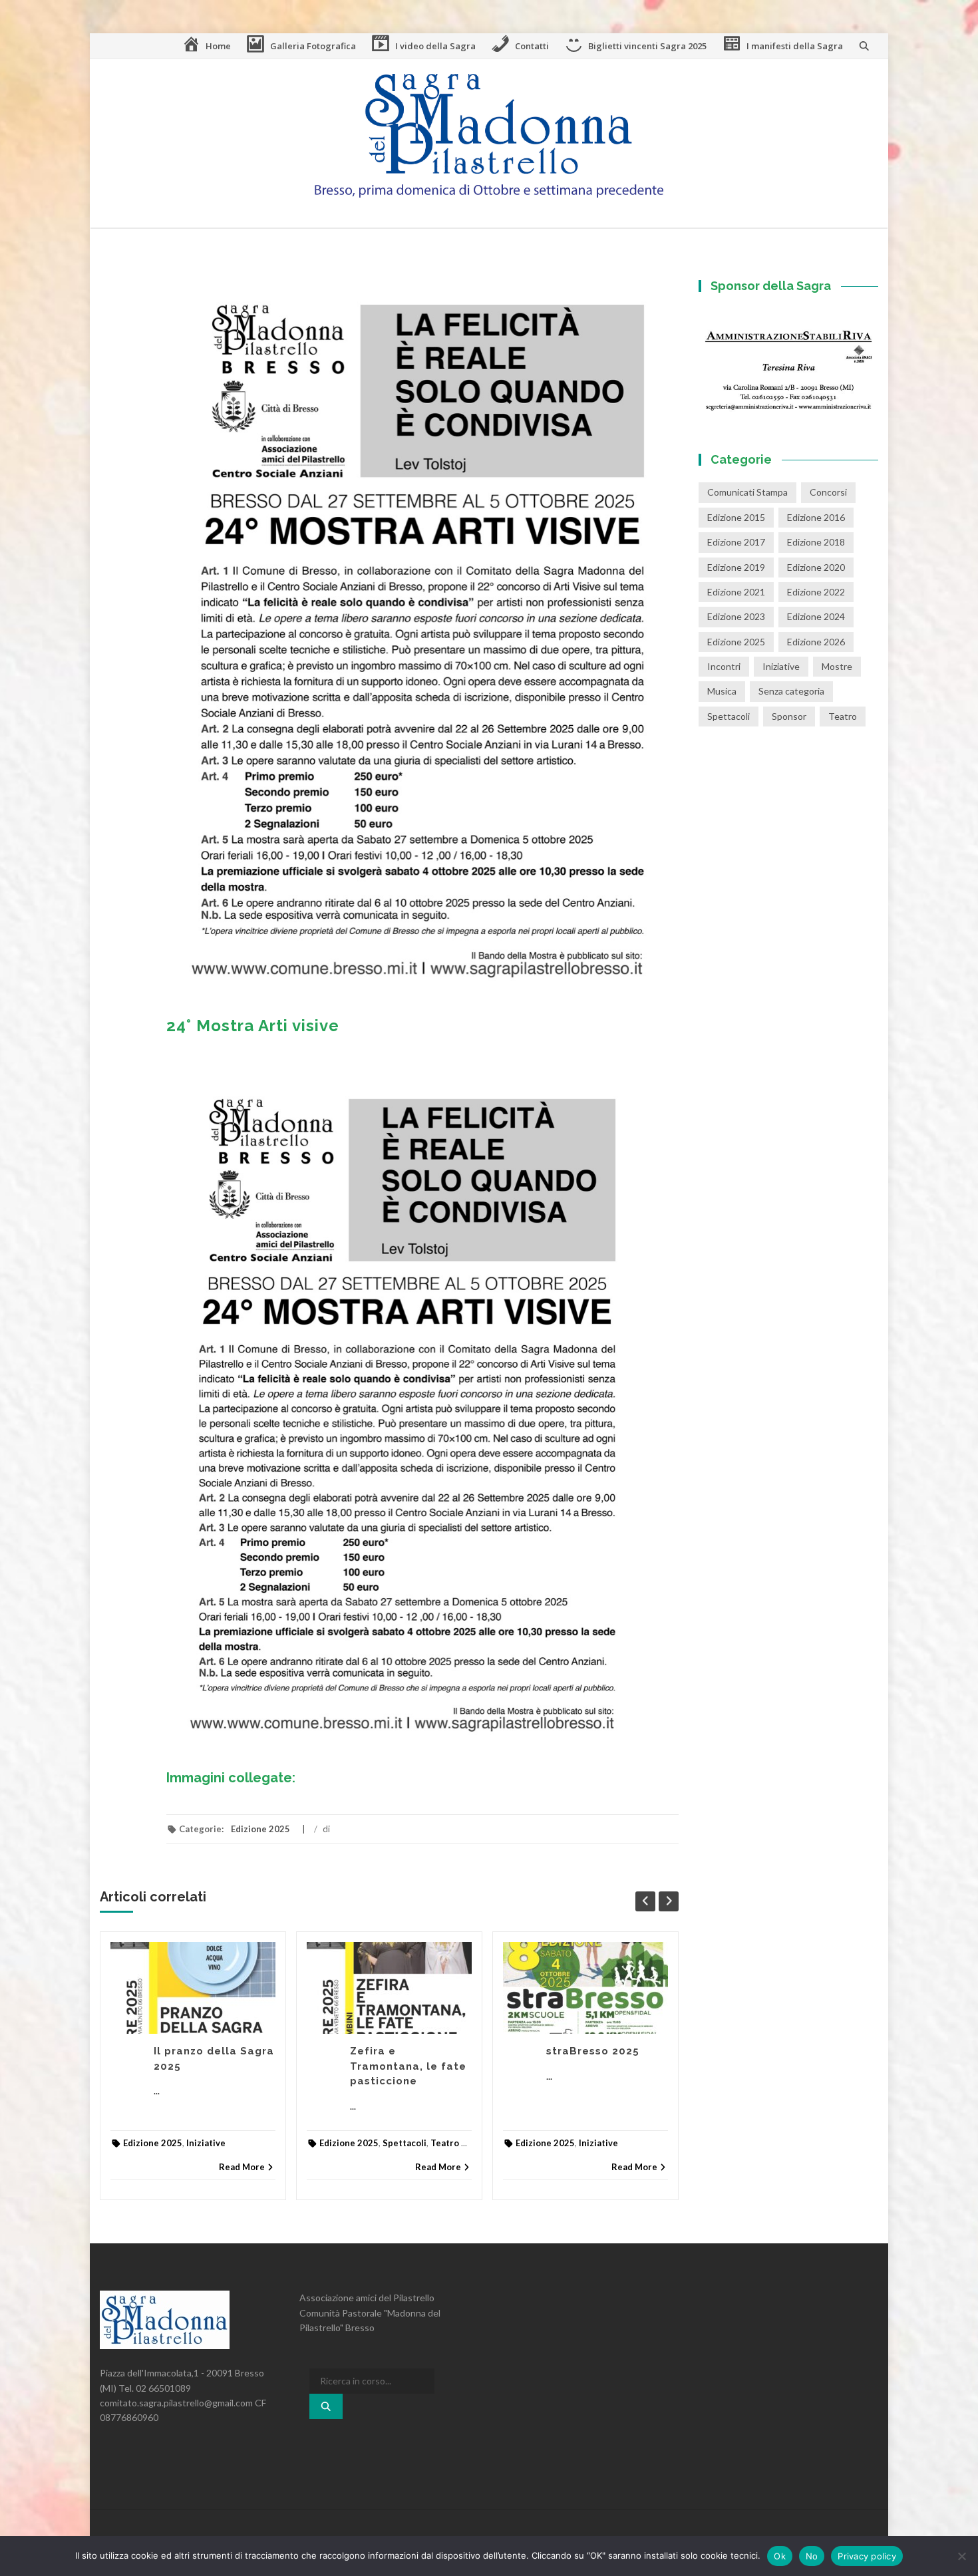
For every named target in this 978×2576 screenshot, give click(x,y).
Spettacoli (405, 2143)
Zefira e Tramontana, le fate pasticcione (408, 2066)
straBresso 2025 (593, 2051)
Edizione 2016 (816, 517)
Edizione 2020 (816, 567)
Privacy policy (867, 2556)
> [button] (862, 361)
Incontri (724, 666)
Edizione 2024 (816, 616)
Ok (780, 2556)
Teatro (445, 2143)
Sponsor (789, 716)
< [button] (715, 361)
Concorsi (828, 492)
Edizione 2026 (816, 642)
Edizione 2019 (736, 567)
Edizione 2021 (736, 592)
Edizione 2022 (816, 592)
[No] (961, 2556)
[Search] (326, 2406)
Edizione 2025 (260, 1829)
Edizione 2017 (736, 542)
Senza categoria (791, 691)
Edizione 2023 (736, 616)
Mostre (837, 666)
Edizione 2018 (816, 542)
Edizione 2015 (736, 517)
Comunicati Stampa (747, 492)
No (812, 2556)
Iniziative (206, 2143)
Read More (242, 2167)
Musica (722, 691)
